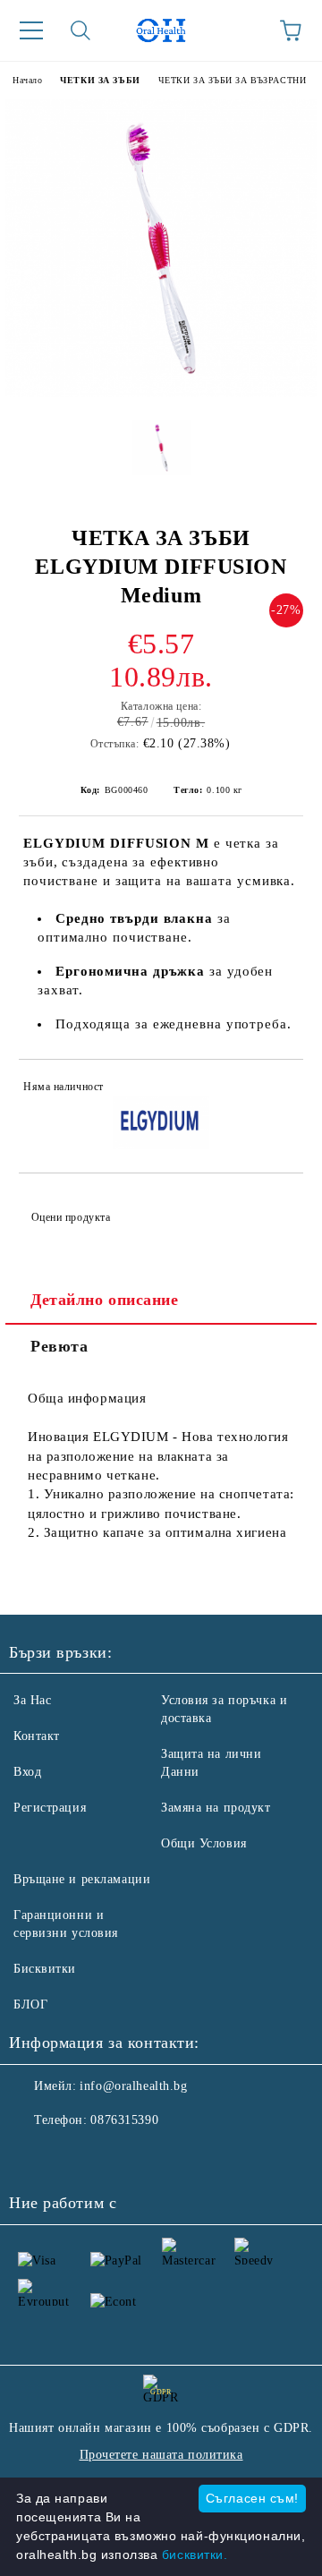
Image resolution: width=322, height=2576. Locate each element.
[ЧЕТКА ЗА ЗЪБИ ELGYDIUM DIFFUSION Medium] (161, 392)
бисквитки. (195, 2555)
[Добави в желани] (278, 1089)
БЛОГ (30, 2005)
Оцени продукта (71, 1217)
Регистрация (50, 1808)
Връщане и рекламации (82, 1879)
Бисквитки (45, 1969)
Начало (27, 80)
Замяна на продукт (216, 1808)
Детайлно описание (105, 1300)
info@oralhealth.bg (133, 2086)
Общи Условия (204, 1843)
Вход (27, 1772)
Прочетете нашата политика (161, 2455)
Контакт (37, 1736)
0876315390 (124, 2120)
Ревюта (59, 1346)
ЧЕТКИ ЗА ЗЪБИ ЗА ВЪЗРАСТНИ (233, 80)
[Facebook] (32, 2156)
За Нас (32, 1700)
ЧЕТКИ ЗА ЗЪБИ (100, 80)
